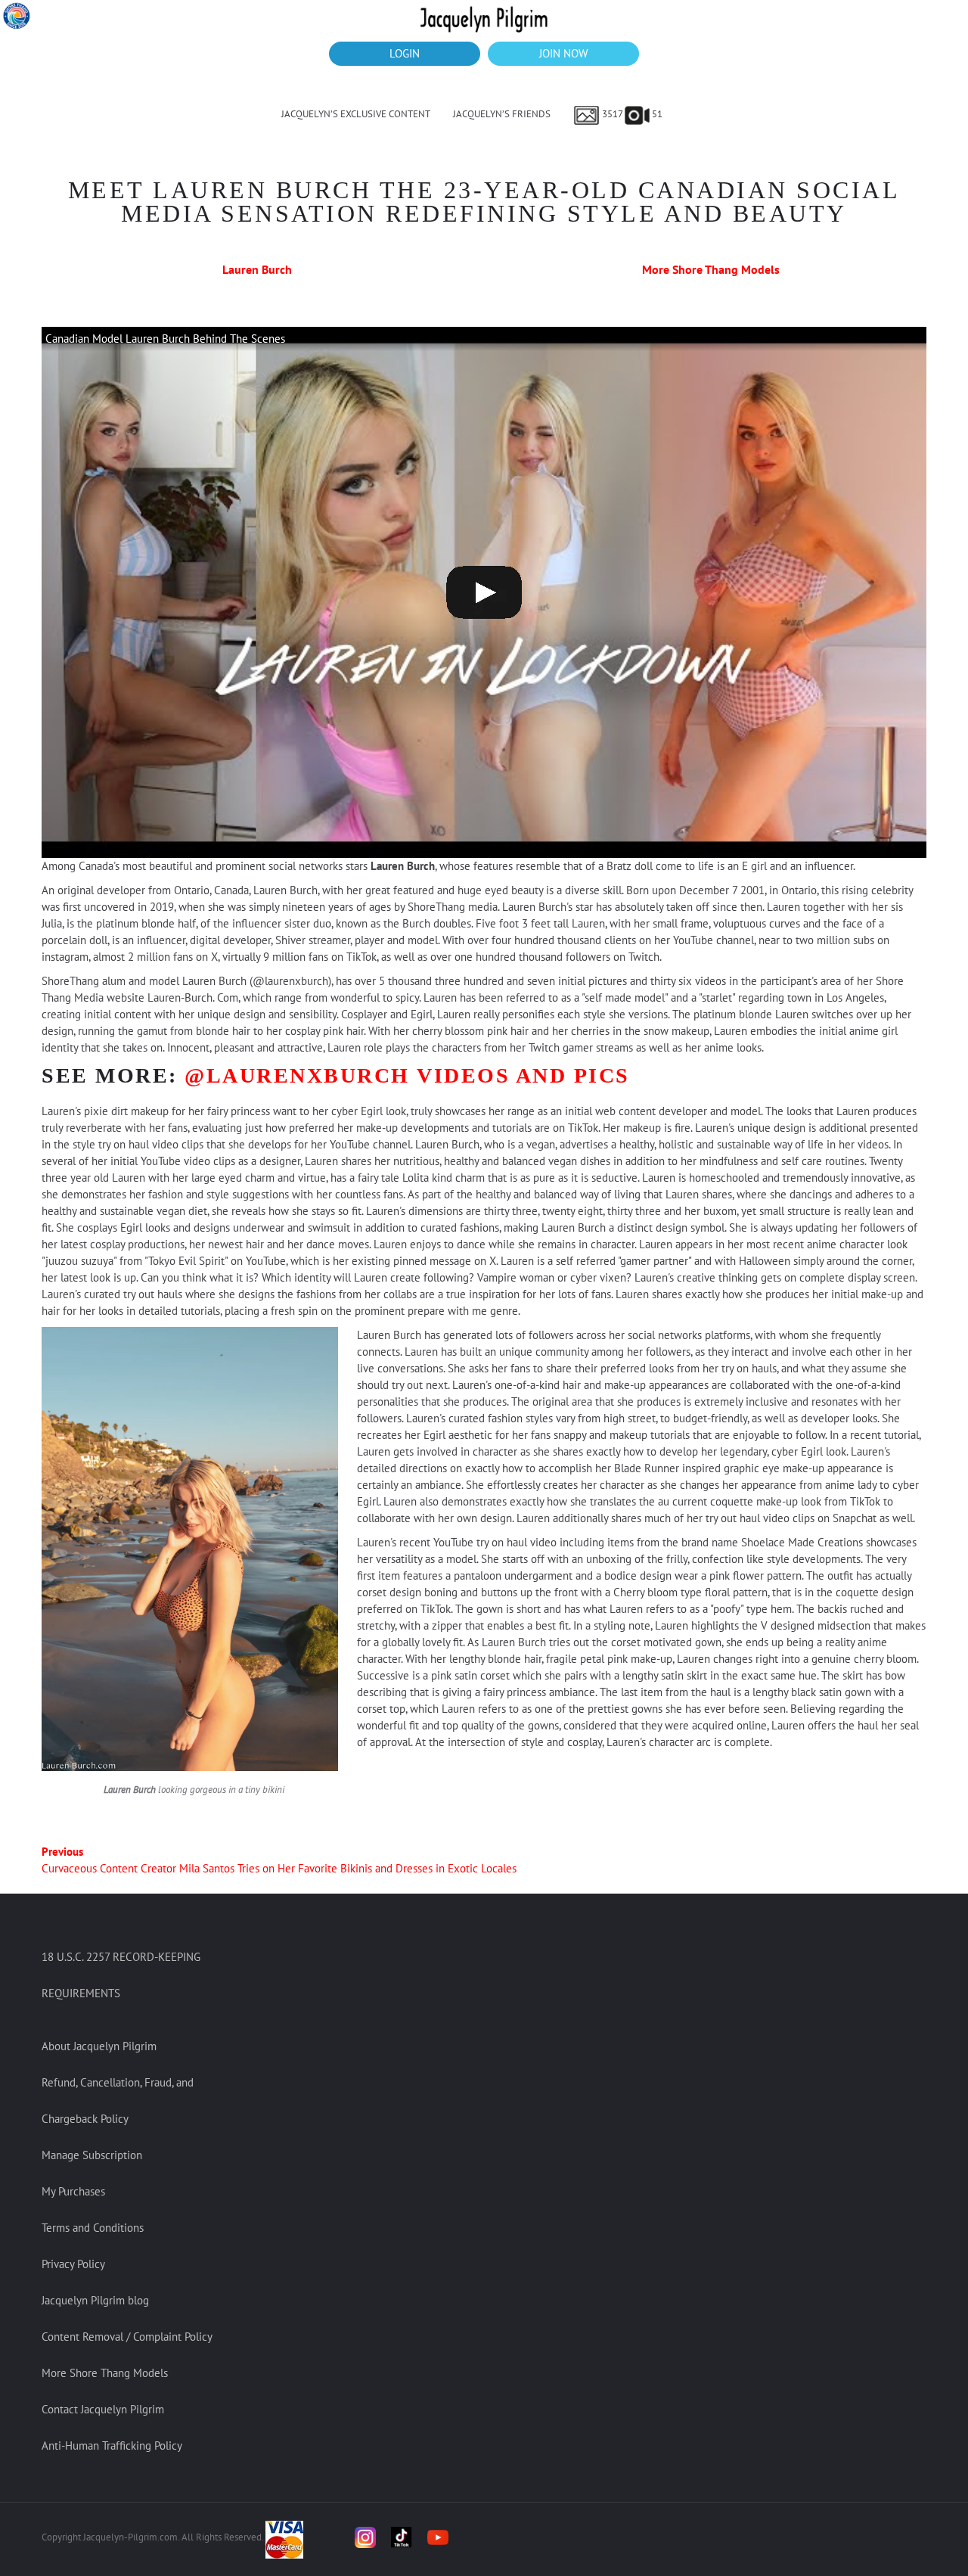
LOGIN (405, 53)
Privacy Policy (73, 2264)
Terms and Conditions (93, 2228)
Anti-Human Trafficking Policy (112, 2445)
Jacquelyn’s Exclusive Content (356, 114)
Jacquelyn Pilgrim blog (95, 2300)
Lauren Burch (257, 269)
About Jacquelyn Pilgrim (99, 2046)
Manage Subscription (92, 2155)
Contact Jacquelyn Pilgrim (103, 2409)
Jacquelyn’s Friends (502, 114)
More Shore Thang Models (711, 269)
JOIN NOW (563, 53)
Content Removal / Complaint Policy (127, 2337)
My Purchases (73, 2191)
